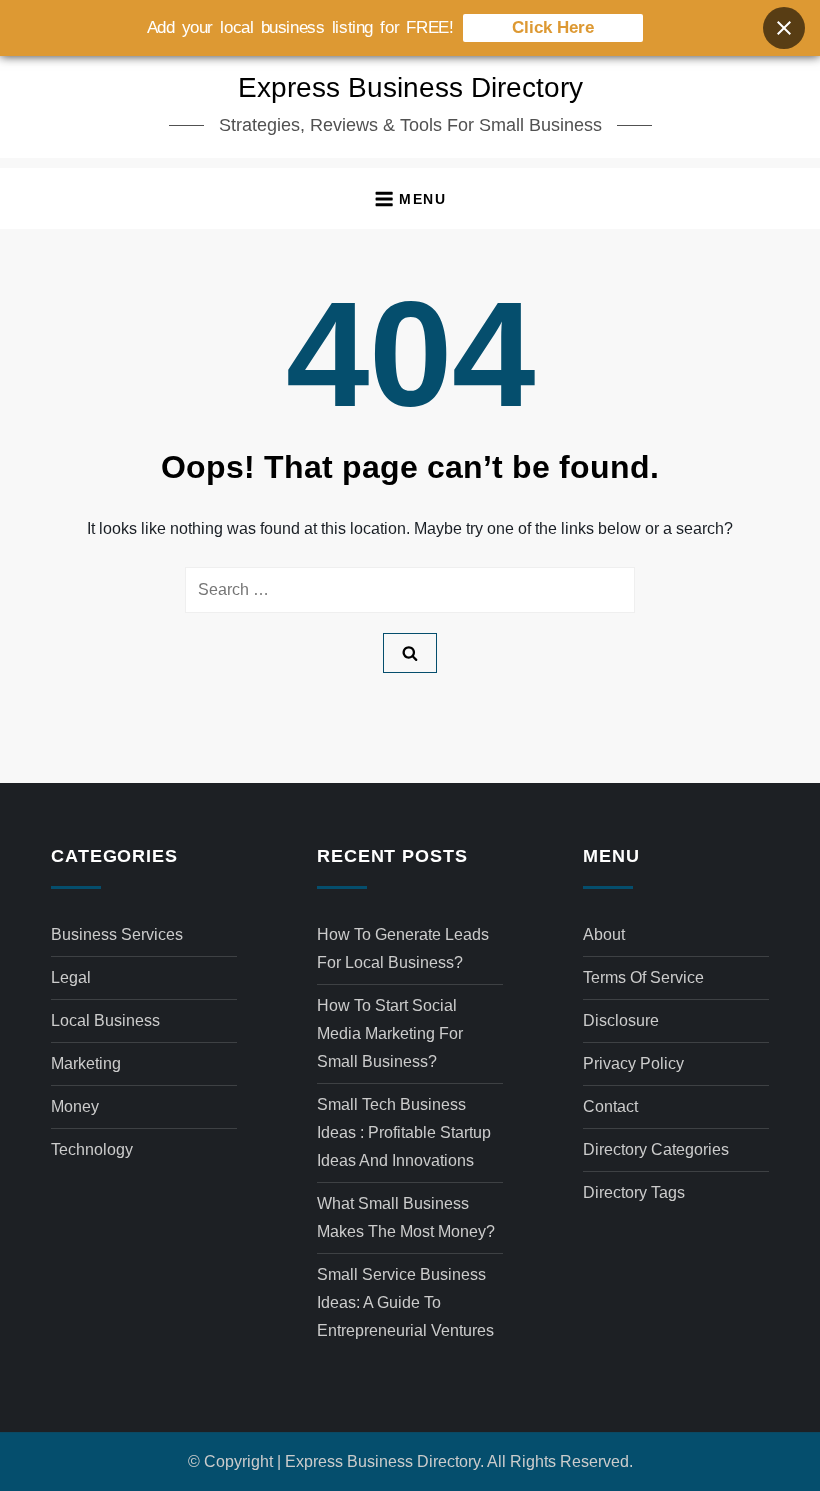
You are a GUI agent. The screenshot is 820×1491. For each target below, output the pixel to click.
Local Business (105, 1020)
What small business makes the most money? (406, 1217)
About (604, 934)
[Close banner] (784, 28)
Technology (92, 1149)
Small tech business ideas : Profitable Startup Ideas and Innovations (404, 1132)
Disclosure (621, 1020)
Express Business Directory (410, 87)
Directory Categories (656, 1149)
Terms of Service (643, 977)
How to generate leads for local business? (403, 948)
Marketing (86, 1063)
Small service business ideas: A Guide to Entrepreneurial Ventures (405, 1302)
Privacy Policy (633, 1063)
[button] (410, 198)
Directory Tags (634, 1192)
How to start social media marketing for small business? (390, 1033)
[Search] (410, 653)
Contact (610, 1106)
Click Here (553, 27)
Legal (71, 977)
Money (75, 1106)
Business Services (117, 934)
